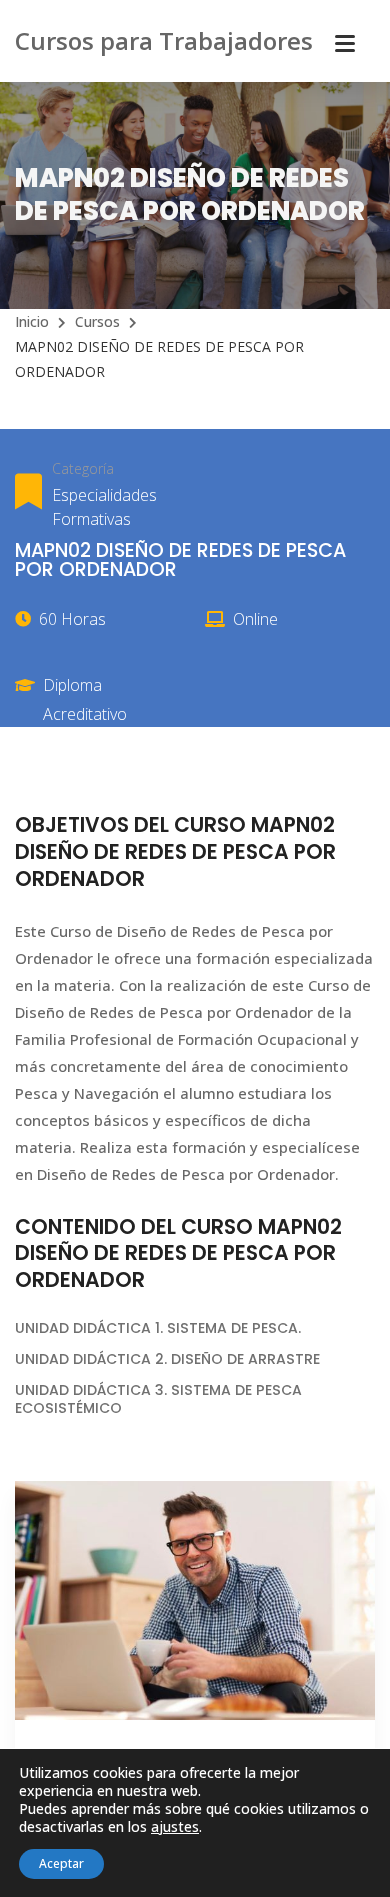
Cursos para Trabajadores (164, 40)
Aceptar (61, 1863)
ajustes (175, 1827)
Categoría (83, 468)
